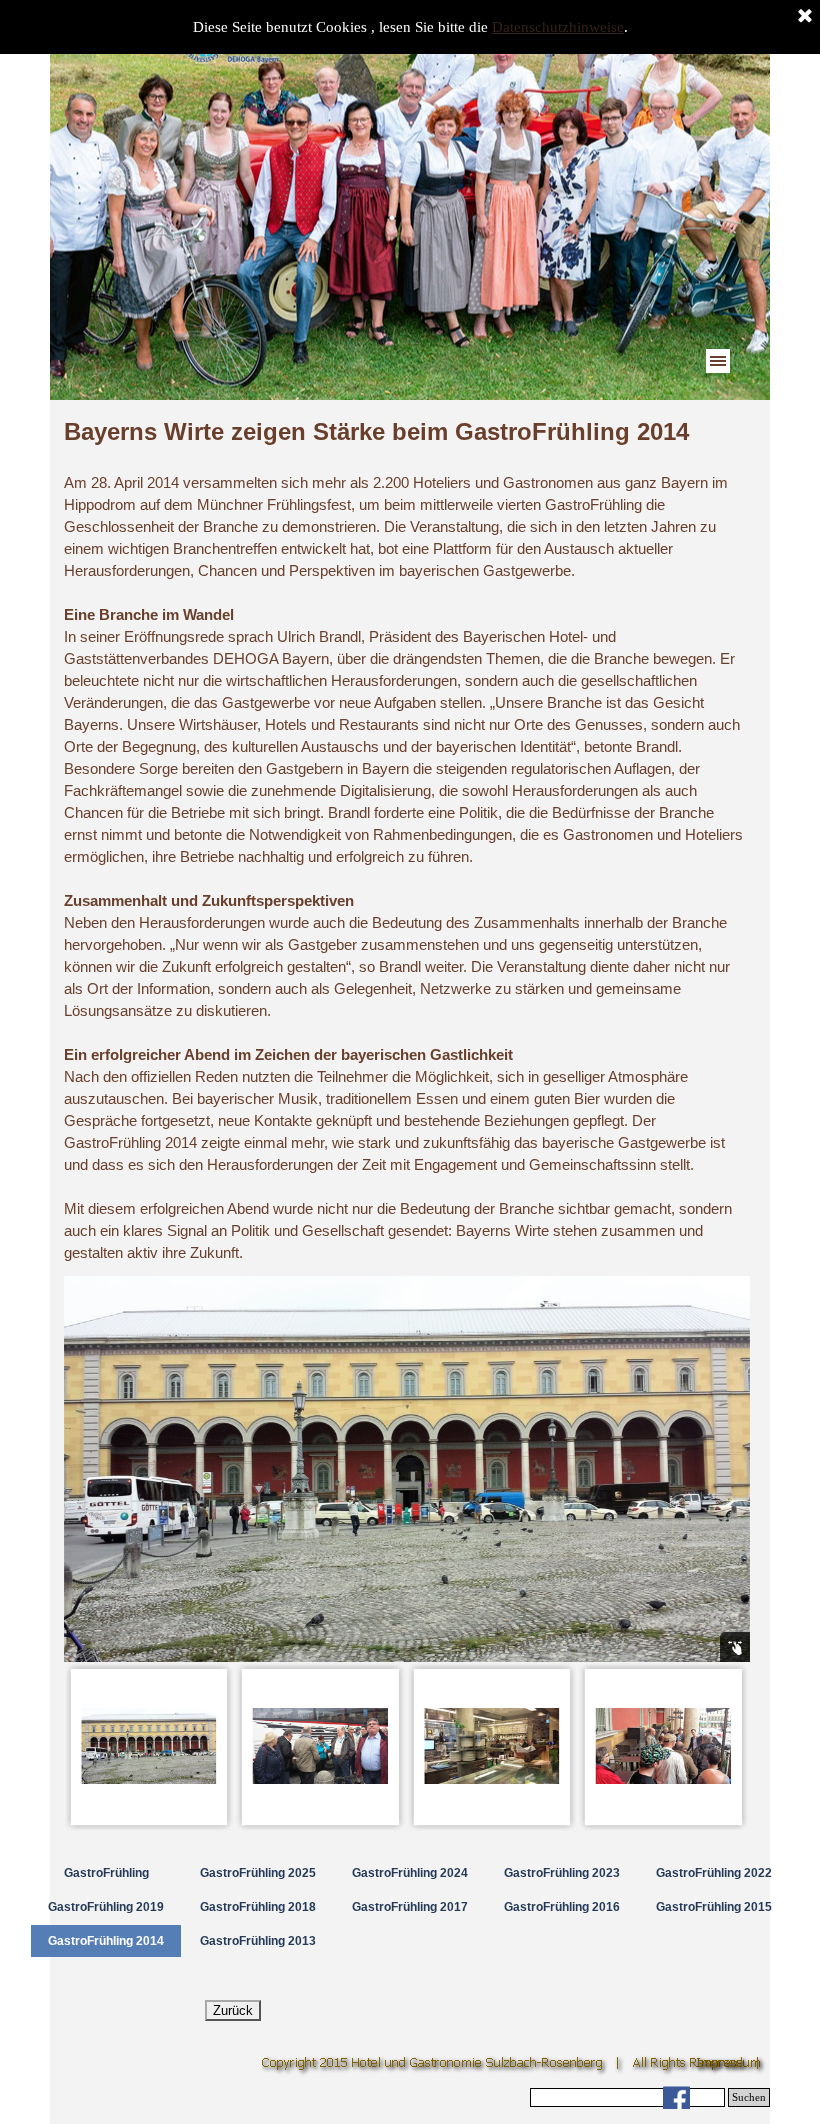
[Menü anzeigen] (718, 361)
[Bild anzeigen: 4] (664, 1747)
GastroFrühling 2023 (562, 1873)
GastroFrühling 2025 (258, 1873)
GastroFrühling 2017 (410, 1907)
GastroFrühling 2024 (410, 1873)
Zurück (233, 2010)
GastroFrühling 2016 (562, 1907)
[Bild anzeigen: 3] (493, 1747)
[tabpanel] (407, 839)
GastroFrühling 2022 (714, 1873)
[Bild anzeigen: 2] (321, 1747)
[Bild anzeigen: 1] (150, 1747)
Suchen (749, 2097)
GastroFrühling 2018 (258, 1907)
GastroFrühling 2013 (258, 1941)
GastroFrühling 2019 (106, 1907)
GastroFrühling (106, 1873)
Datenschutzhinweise (558, 27)
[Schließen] (805, 17)
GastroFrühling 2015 (714, 1907)
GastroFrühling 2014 (106, 1941)
